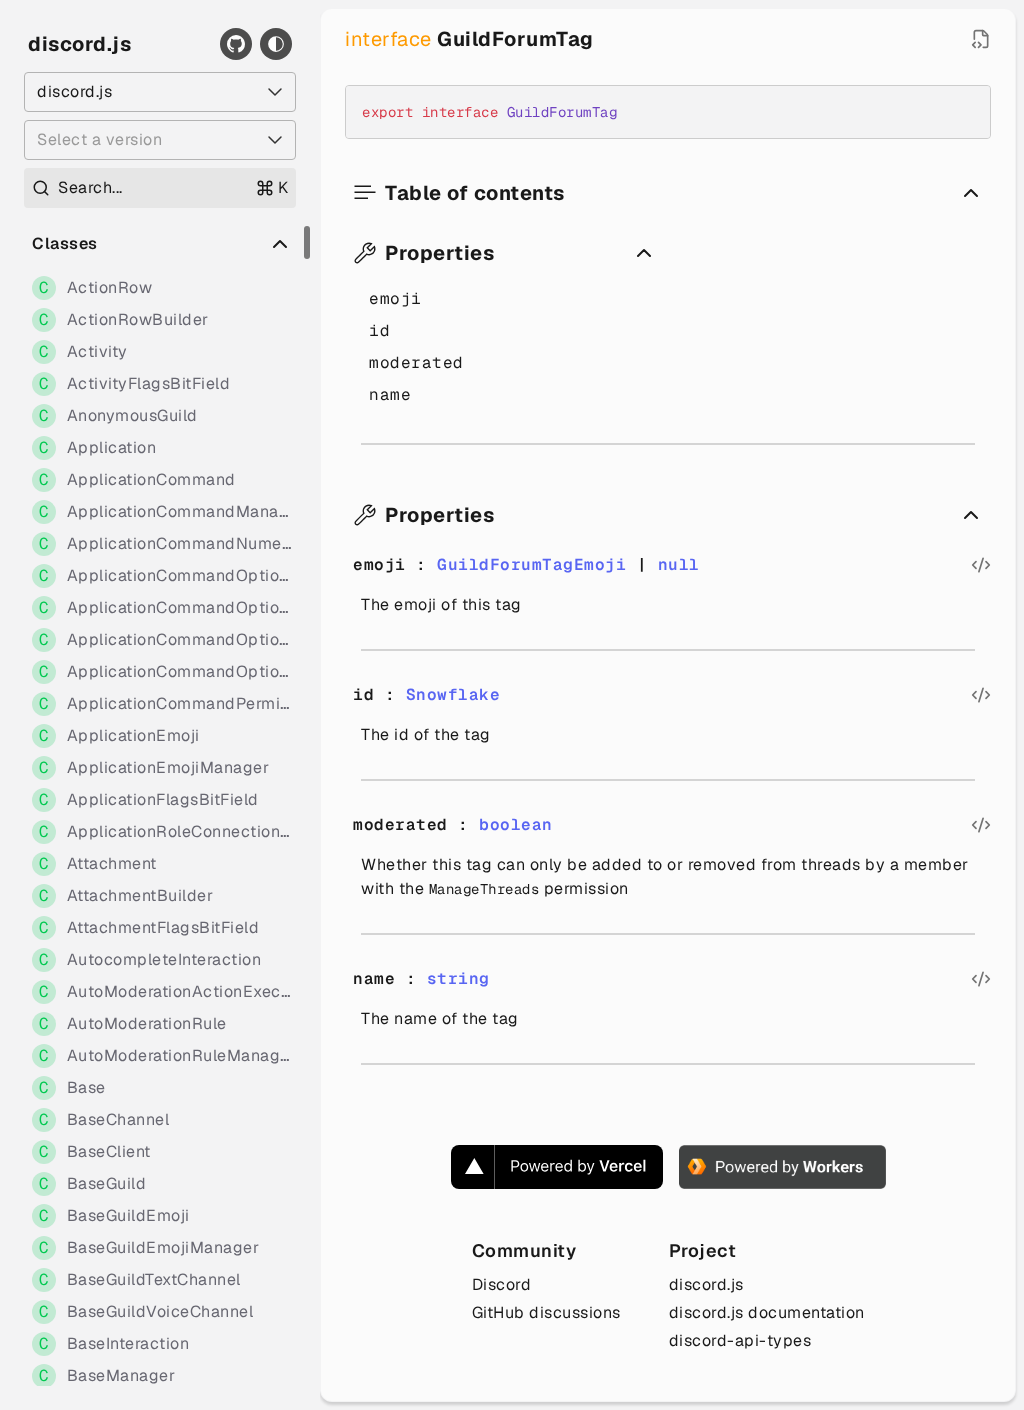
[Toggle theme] (276, 44)
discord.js (79, 44)
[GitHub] (236, 44)
